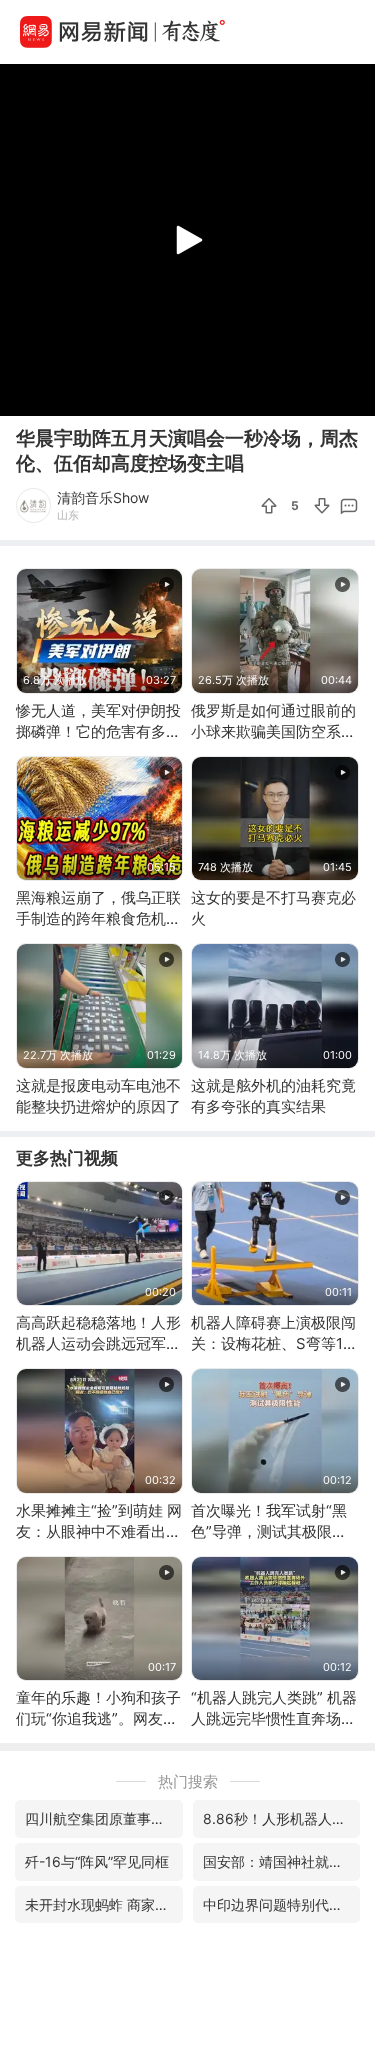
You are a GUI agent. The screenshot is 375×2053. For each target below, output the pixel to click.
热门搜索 (188, 1781)
